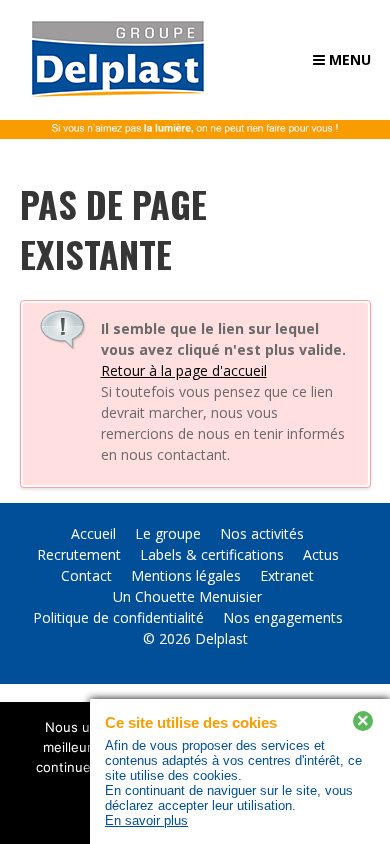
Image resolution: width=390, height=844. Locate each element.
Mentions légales (186, 575)
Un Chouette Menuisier (187, 596)
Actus (321, 554)
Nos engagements (283, 617)
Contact (86, 575)
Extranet (287, 575)
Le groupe (168, 533)
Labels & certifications (212, 554)
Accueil (93, 533)
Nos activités (262, 533)
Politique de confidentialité (118, 617)
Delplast (221, 638)
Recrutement (79, 554)
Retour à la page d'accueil (184, 370)
